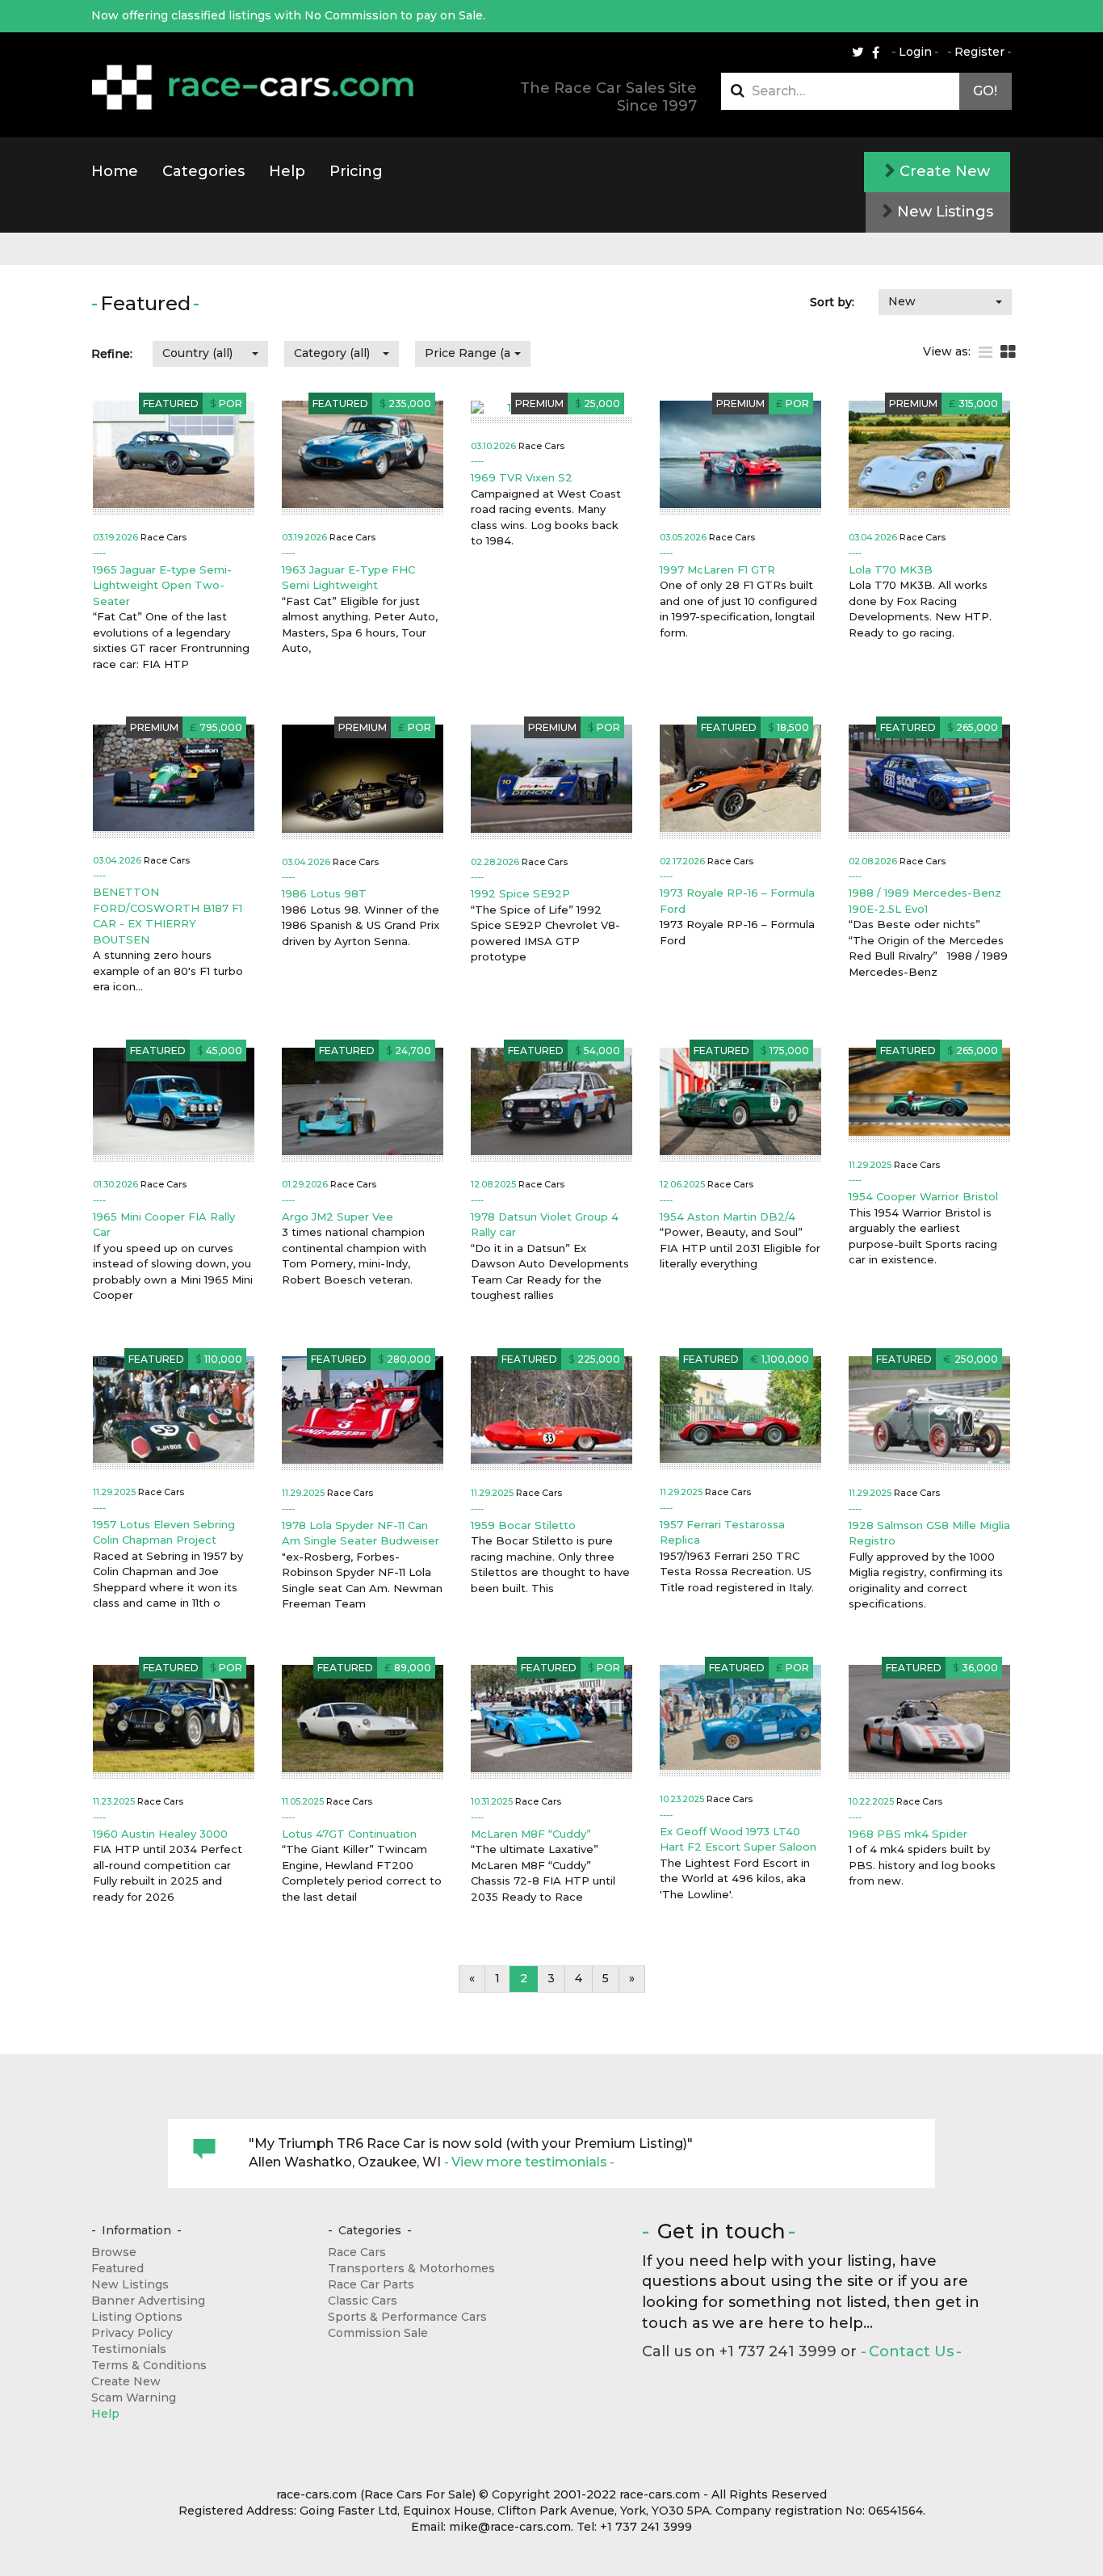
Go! (985, 91)
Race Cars (357, 2252)
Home (115, 171)
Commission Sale (378, 2333)
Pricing (356, 171)
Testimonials (129, 2349)
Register (979, 52)
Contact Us (911, 2351)
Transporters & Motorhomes (411, 2268)
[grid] (1008, 353)
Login (915, 52)
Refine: (112, 354)
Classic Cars (363, 2301)
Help (287, 171)
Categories (203, 171)
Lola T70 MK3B (891, 569)
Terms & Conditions (149, 2365)
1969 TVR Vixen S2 (522, 477)
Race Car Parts (371, 2284)
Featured (117, 2268)
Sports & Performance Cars (407, 2317)
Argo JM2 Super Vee (338, 1217)
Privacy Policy (132, 2333)
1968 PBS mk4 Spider (908, 1834)
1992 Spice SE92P (520, 893)
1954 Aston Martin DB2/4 (728, 1217)
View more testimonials (529, 2162)
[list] (986, 353)
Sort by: (832, 302)
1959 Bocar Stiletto (523, 1525)
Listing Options (137, 2317)
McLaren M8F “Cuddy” (531, 1834)
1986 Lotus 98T (324, 893)
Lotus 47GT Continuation (349, 1834)
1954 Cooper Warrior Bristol (923, 1196)
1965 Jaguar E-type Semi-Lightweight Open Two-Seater (162, 585)
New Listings (943, 212)
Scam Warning (134, 2397)
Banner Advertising (148, 2301)
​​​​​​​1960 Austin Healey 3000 (160, 1834)
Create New (943, 171)
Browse (114, 2252)
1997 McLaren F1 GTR (717, 569)
